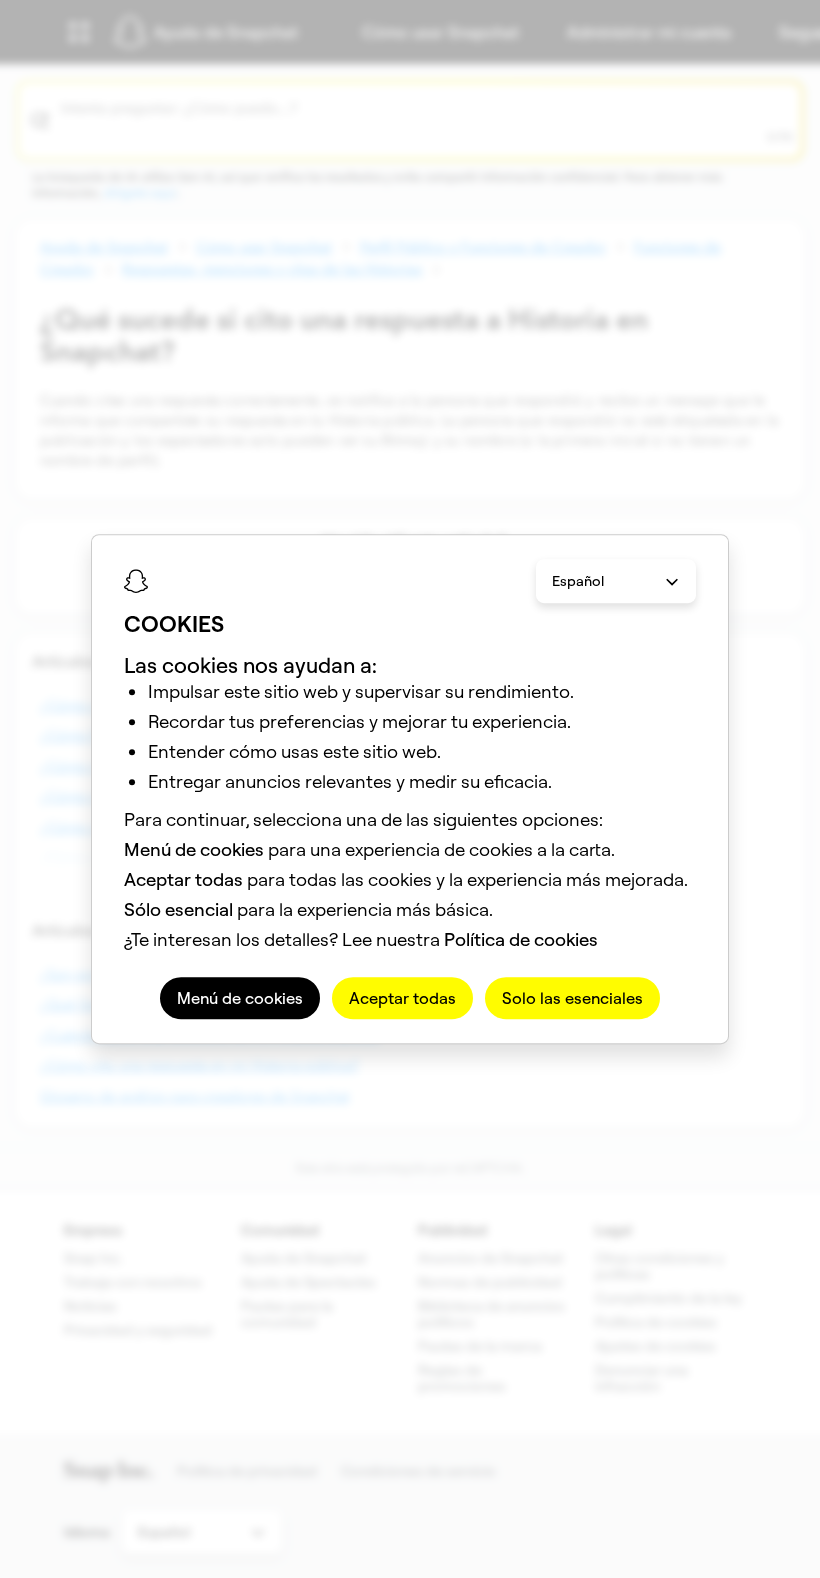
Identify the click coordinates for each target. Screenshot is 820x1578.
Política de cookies (521, 939)
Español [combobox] (578, 581)
